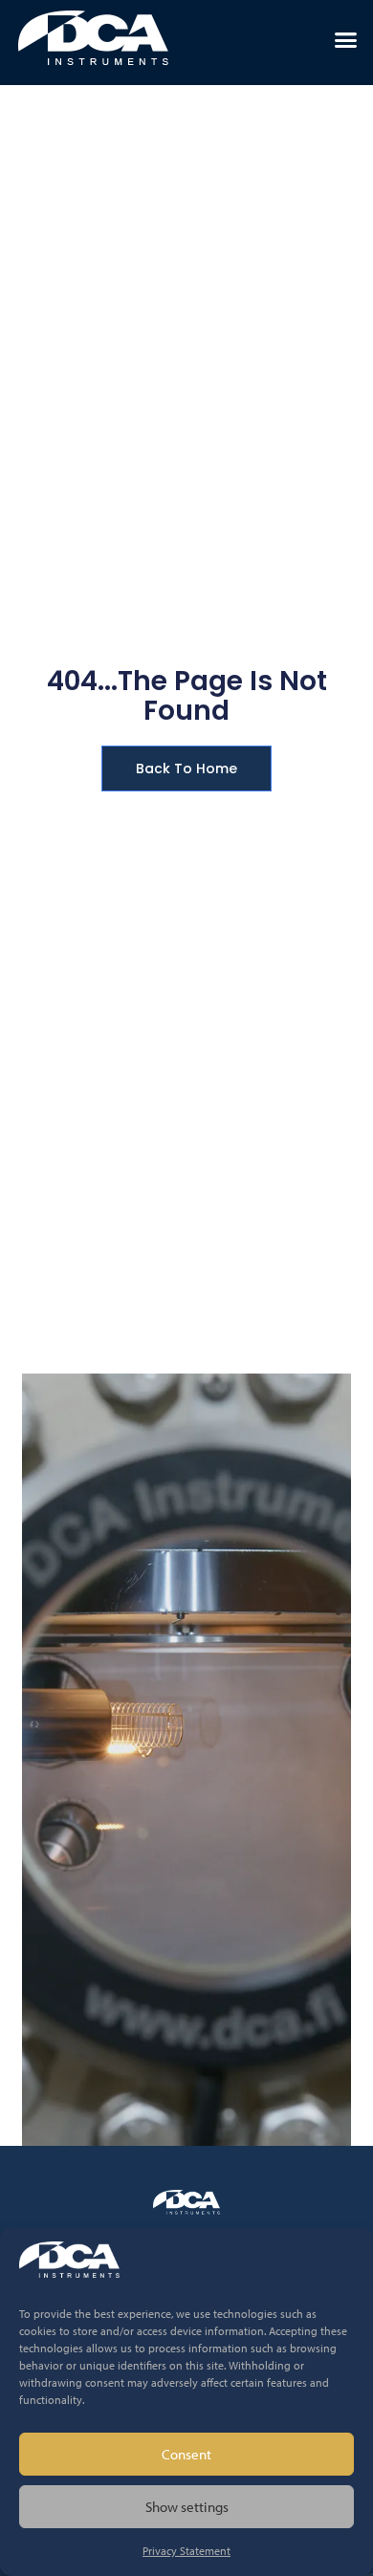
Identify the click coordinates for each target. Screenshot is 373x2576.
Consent (186, 2454)
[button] (346, 40)
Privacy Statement (186, 2551)
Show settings (187, 2507)
